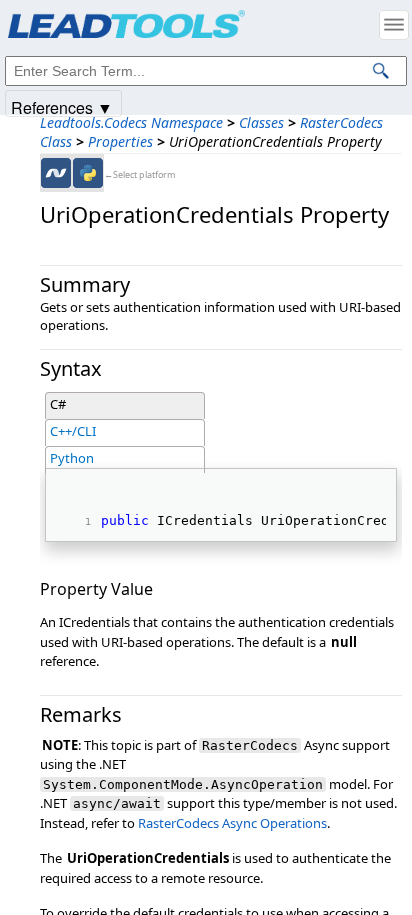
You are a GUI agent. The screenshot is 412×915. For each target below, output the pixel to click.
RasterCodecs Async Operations (232, 823)
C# (58, 404)
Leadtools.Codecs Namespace (131, 122)
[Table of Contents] (394, 25)
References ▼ (62, 106)
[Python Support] (88, 173)
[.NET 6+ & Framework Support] (56, 173)
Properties (120, 141)
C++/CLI (73, 431)
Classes (261, 122)
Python (72, 458)
